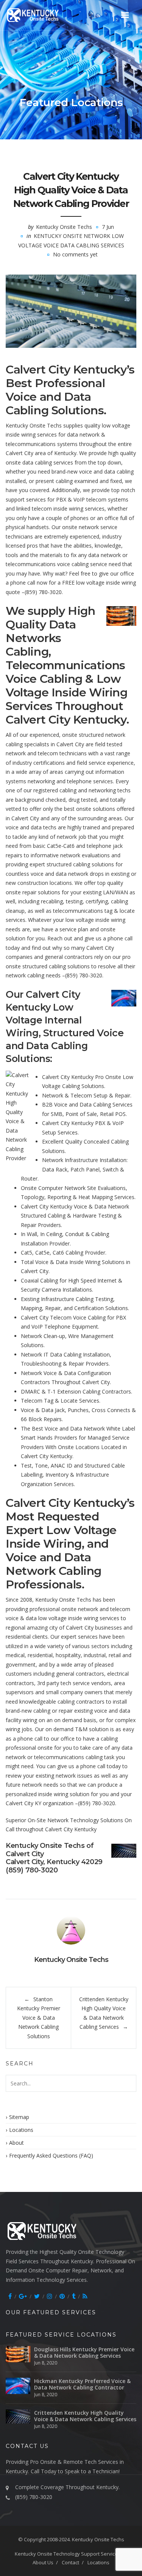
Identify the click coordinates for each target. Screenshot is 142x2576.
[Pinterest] (62, 2296)
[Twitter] (37, 2296)
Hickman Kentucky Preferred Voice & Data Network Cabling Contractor (82, 2384)
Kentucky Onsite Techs (64, 227)
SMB (57, 1114)
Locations (21, 2130)
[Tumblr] (74, 2296)
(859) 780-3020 (43, 592)
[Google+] (23, 2296)
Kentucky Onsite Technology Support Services (68, 2554)
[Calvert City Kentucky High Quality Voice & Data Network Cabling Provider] (71, 311)
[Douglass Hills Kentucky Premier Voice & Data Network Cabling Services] (18, 2354)
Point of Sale (81, 1114)
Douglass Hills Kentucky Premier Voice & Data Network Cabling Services (84, 2352)
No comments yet (75, 254)
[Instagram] (50, 2296)
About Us (43, 2562)
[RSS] (85, 2296)
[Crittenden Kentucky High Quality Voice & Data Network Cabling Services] (18, 2416)
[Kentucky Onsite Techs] (42, 15)
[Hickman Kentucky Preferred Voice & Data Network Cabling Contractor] (18, 2386)
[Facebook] (10, 2296)
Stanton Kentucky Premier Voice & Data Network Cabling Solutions (39, 2018)
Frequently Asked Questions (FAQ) (51, 2155)
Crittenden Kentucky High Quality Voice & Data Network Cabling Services (85, 2416)
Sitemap (19, 2117)
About (16, 2143)
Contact (70, 2562)
